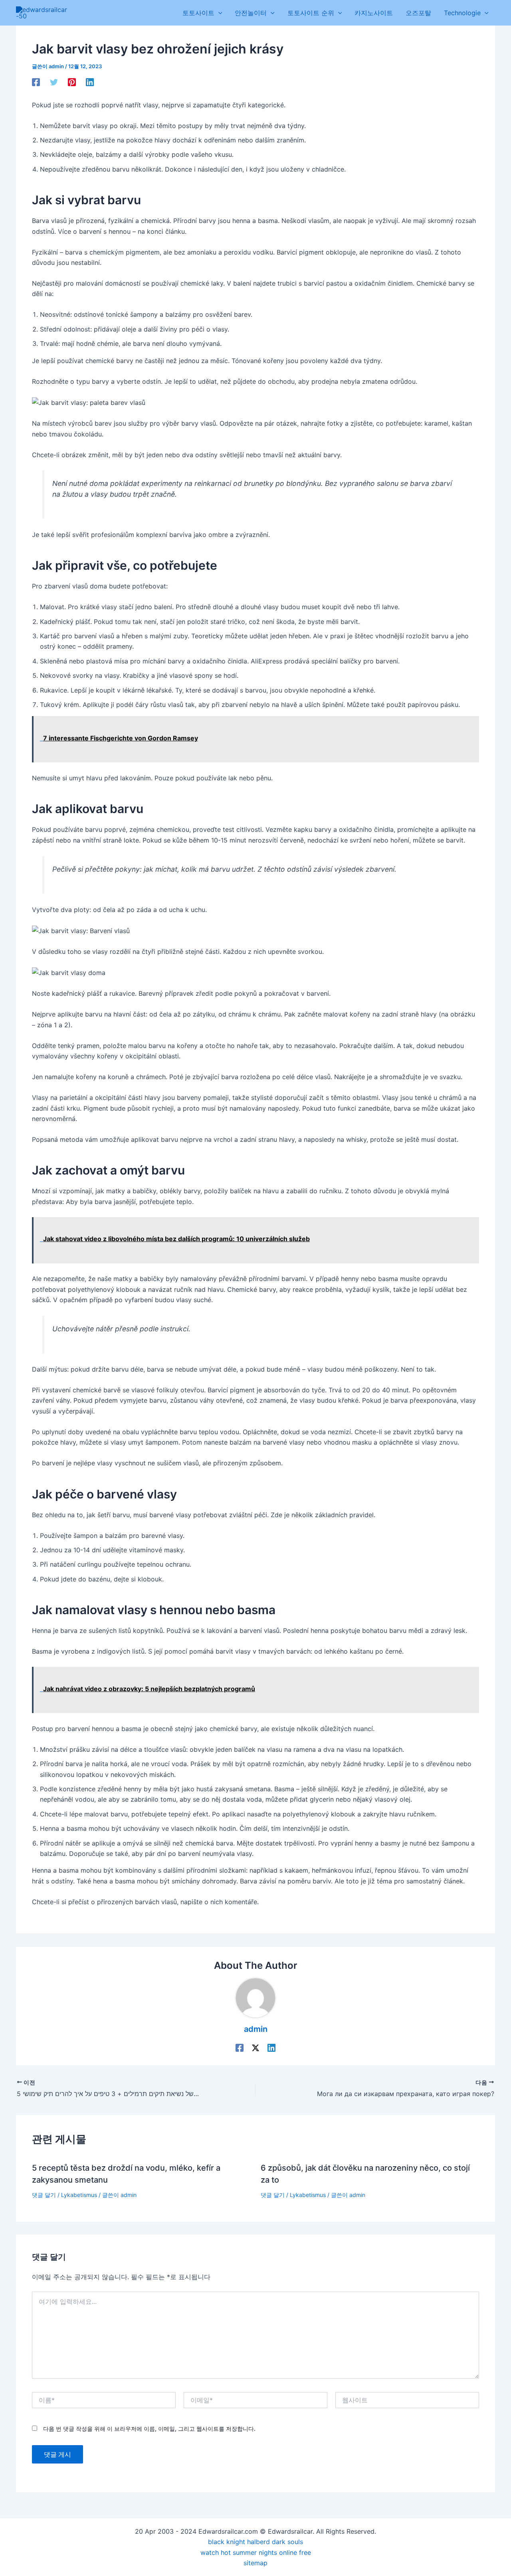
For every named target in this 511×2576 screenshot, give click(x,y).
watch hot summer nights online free (256, 2552)
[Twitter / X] (255, 2047)
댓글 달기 (44, 2195)
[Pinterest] (72, 82)
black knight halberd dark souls (255, 2542)
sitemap (255, 2563)
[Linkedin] (90, 82)
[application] (218, 13)
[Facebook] (36, 82)
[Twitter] (54, 82)
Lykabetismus (79, 2195)
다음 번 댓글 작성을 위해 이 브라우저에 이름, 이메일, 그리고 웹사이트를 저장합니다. (149, 2429)
